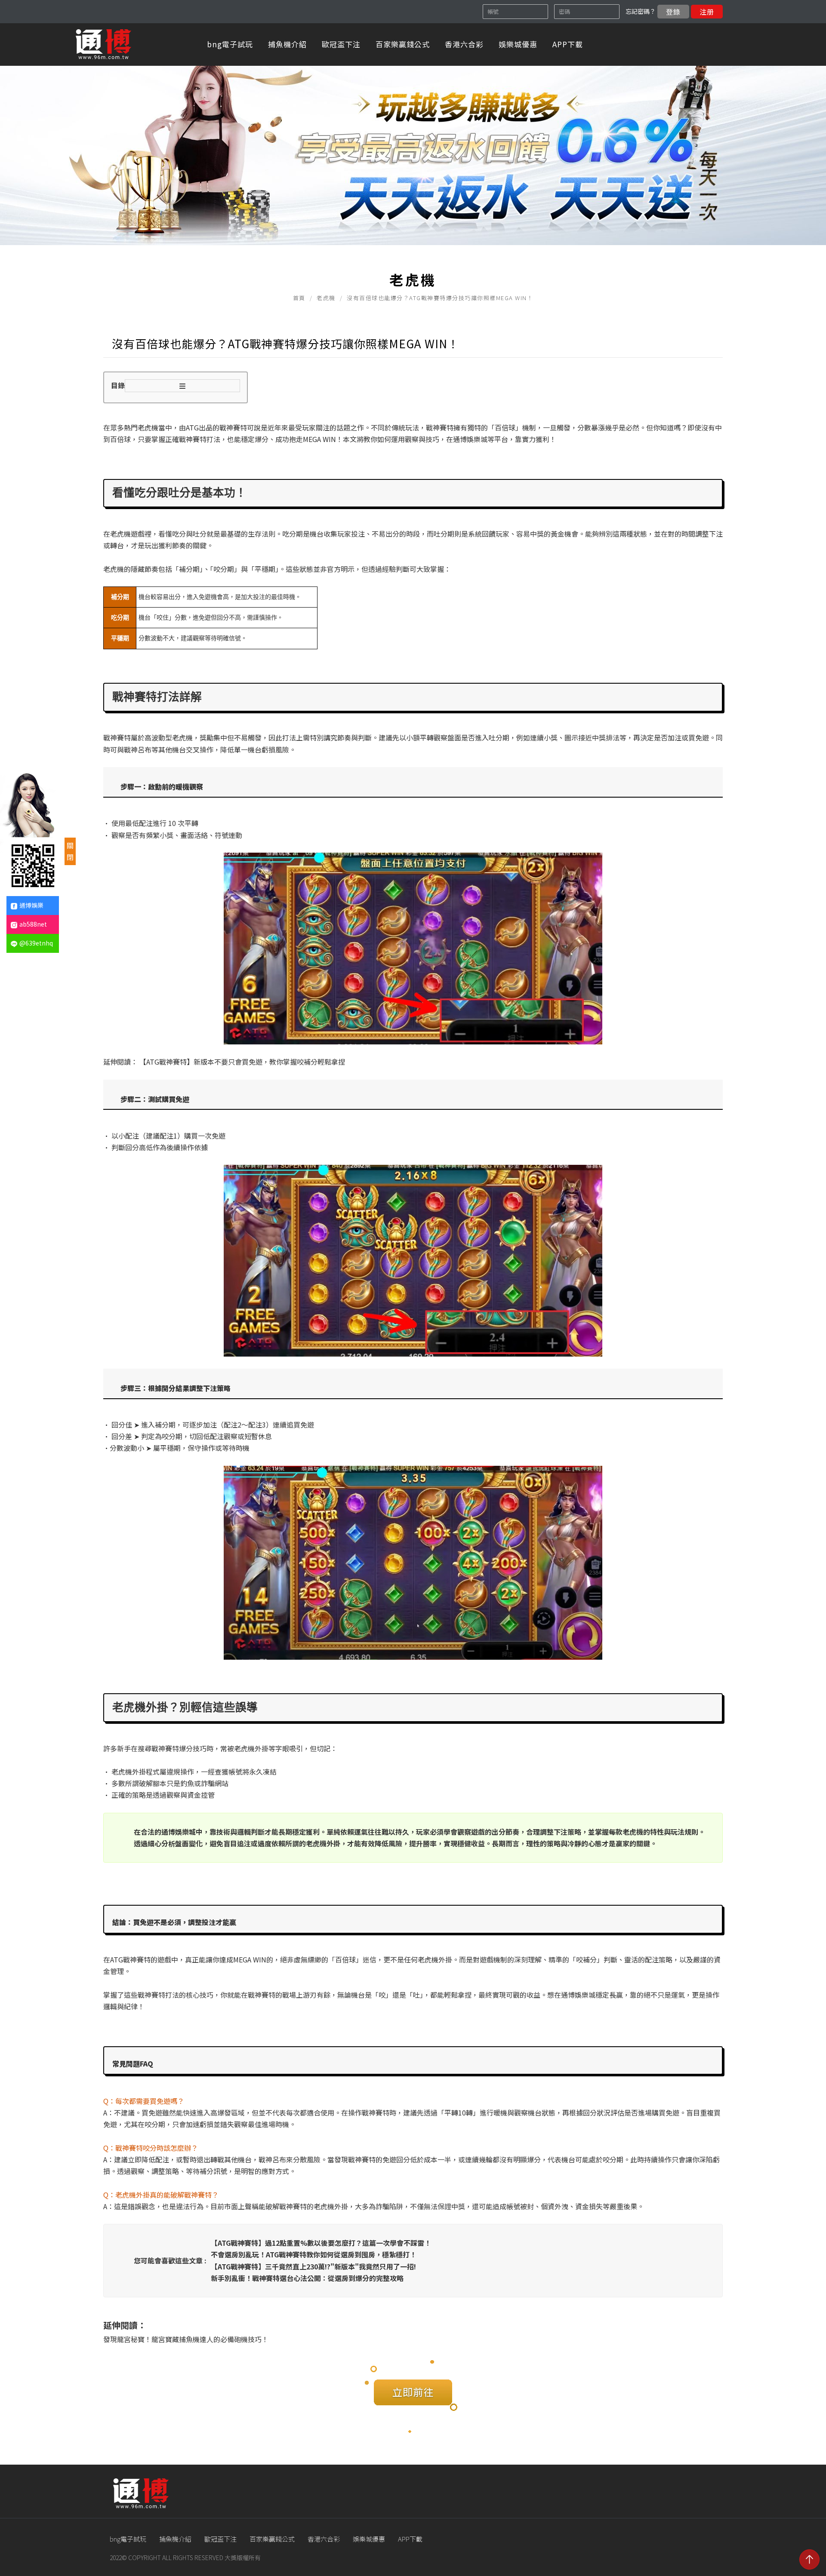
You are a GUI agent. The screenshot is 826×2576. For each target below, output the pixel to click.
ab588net (33, 924)
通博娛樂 (31, 905)
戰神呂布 (138, 749)
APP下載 (568, 44)
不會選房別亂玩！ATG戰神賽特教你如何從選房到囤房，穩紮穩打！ (314, 2254)
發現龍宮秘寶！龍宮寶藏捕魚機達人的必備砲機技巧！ (186, 2339)
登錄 (673, 12)
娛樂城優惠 (518, 44)
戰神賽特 (233, 427)
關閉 (70, 851)
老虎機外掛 (129, 1772)
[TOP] (809, 2559)
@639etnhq (36, 943)
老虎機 (326, 298)
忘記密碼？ (641, 11)
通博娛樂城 (470, 439)
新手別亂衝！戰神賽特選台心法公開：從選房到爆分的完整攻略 (307, 2278)
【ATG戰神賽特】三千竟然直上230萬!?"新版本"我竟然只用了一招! (313, 2266)
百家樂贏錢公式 (403, 44)
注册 (707, 12)
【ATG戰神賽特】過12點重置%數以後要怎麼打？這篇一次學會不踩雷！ (321, 2243)
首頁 (299, 298)
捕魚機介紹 (287, 44)
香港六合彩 (464, 44)
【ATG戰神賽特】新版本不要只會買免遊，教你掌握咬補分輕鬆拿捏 (242, 1062)
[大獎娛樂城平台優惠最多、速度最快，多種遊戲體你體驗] (413, 123)
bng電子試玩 (230, 44)
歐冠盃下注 (341, 44)
